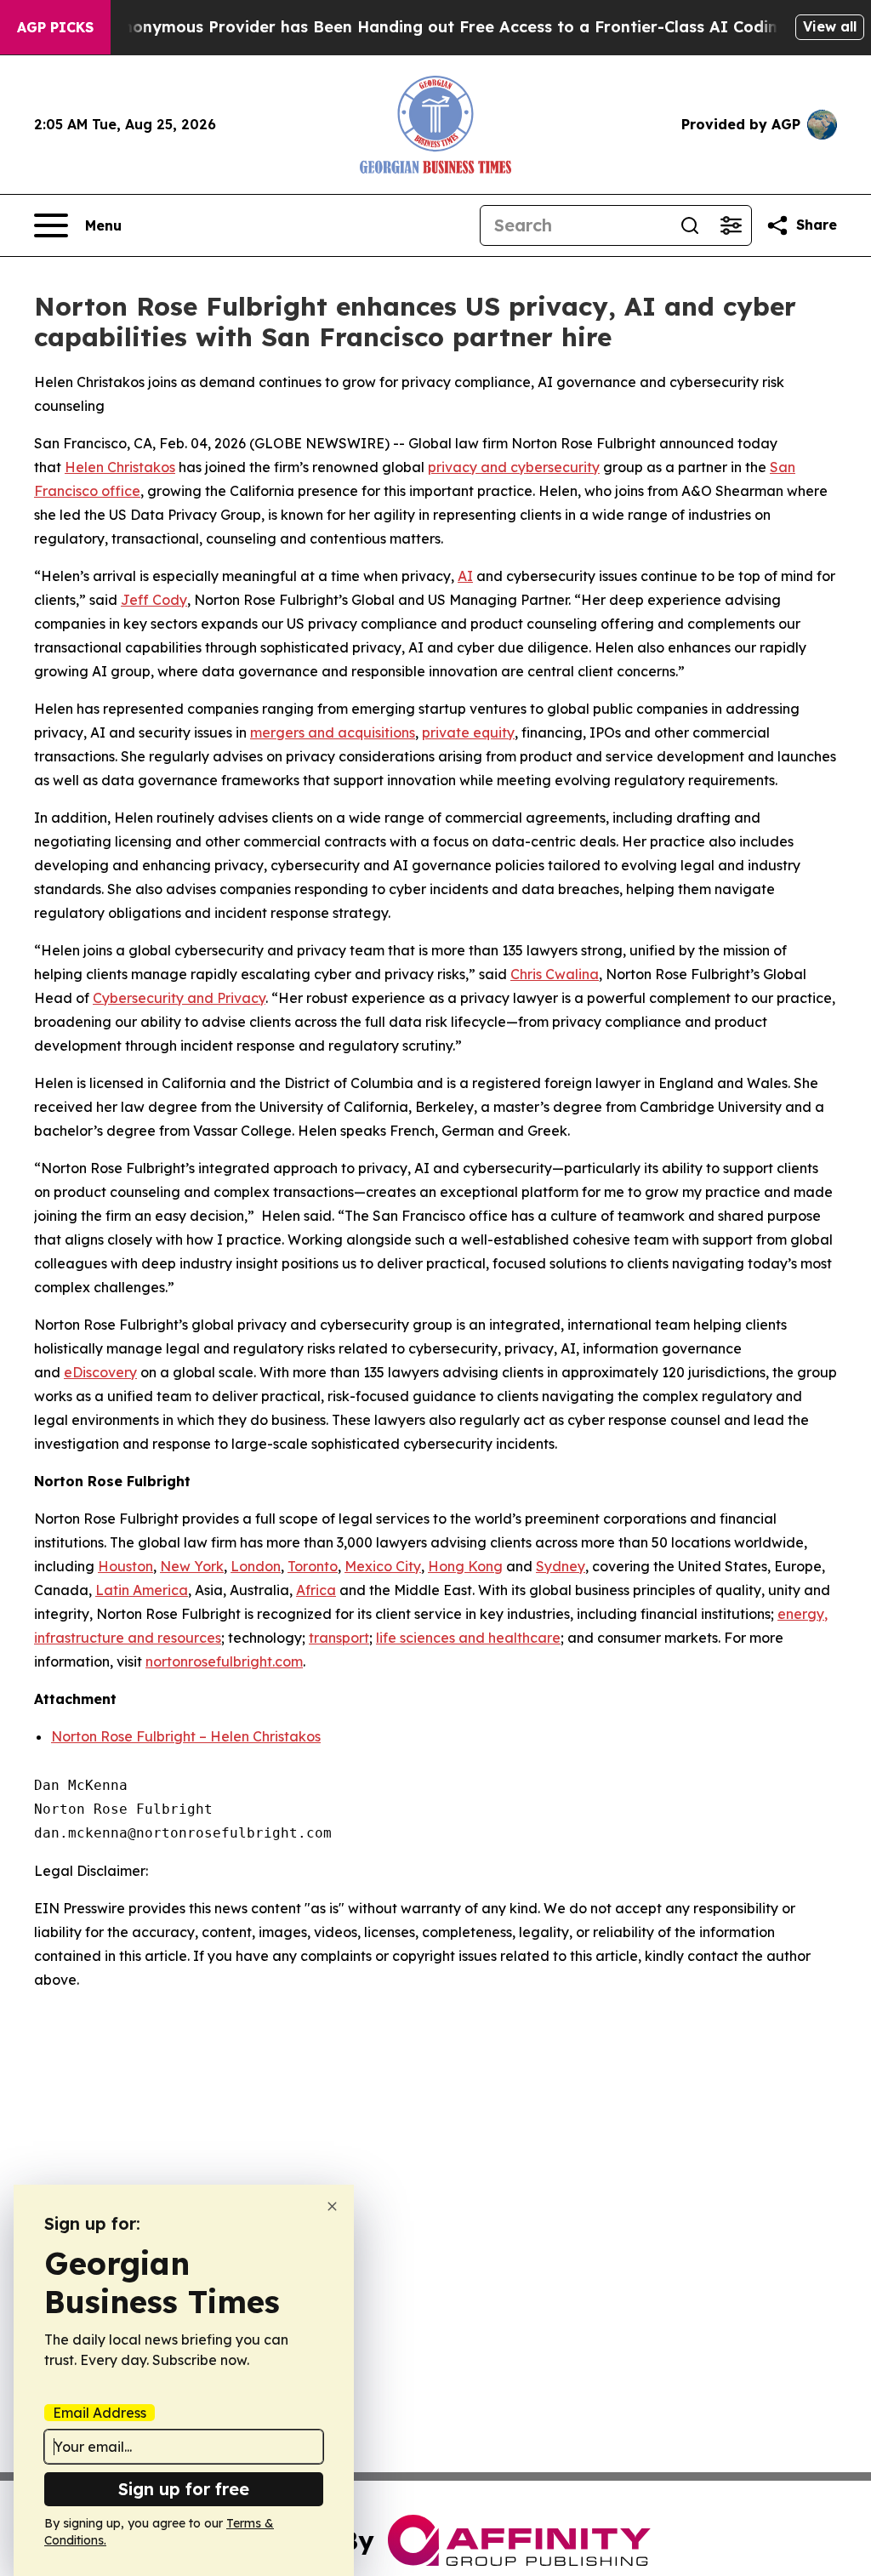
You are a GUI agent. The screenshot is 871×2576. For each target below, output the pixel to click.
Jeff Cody (154, 600)
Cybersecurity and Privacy (179, 998)
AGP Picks (55, 27)
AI (465, 576)
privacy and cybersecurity (514, 467)
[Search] (690, 225)
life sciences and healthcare (468, 1638)
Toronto (313, 1566)
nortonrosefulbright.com (224, 1661)
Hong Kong (465, 1566)
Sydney (561, 1566)
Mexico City (383, 1566)
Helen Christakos (120, 467)
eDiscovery (100, 1372)
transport (339, 1638)
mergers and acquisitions (333, 732)
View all (830, 26)
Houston (125, 1566)
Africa (316, 1590)
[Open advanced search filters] (731, 225)
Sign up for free (184, 2489)
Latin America (142, 1590)
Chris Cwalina (555, 974)
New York (192, 1566)
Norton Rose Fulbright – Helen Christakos (186, 1736)
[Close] (332, 2206)
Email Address (100, 2413)
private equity (468, 732)
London (256, 1566)
